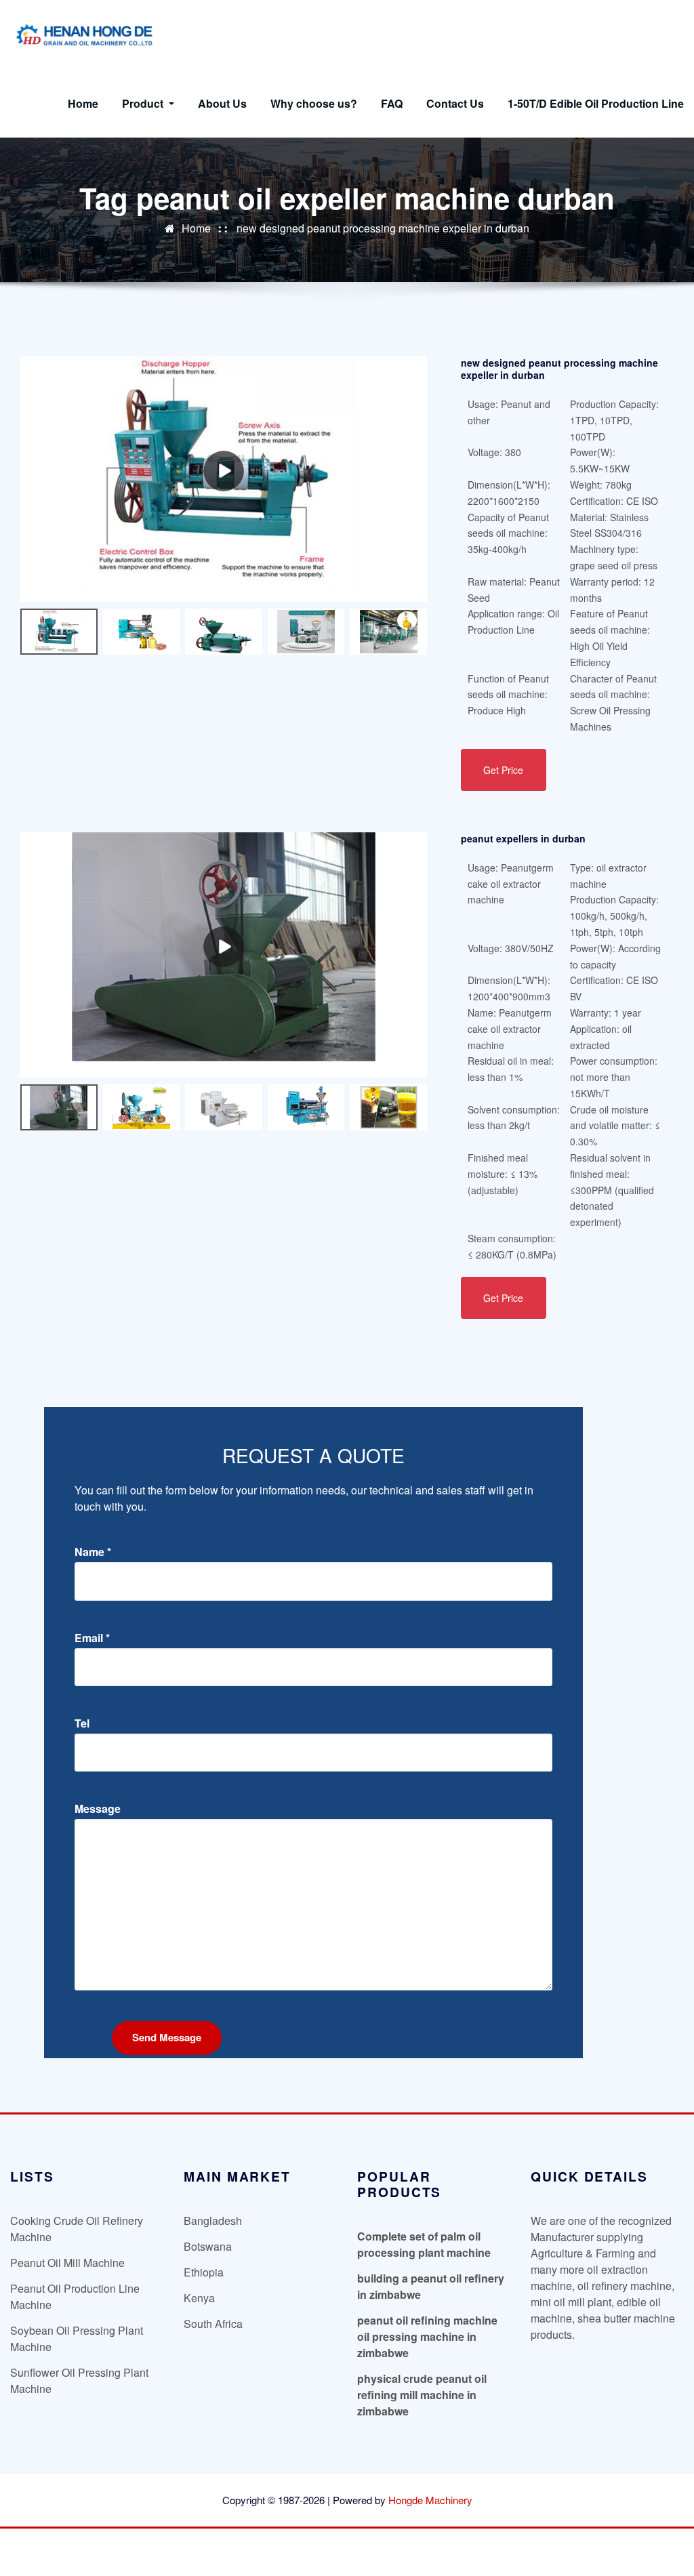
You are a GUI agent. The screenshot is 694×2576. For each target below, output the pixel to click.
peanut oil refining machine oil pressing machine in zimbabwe (427, 2336)
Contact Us (455, 103)
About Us (222, 103)
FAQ (392, 103)
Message (98, 1809)
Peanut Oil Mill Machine (67, 2263)
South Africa (213, 2324)
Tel (82, 1723)
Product (144, 103)
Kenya (199, 2298)
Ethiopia (204, 2272)
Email (92, 1638)
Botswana (208, 2246)
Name (93, 1552)
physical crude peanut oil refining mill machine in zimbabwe (422, 2395)
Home (83, 103)
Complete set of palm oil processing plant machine (424, 2244)
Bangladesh (213, 2221)
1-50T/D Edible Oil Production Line (596, 103)
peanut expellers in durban (523, 838)
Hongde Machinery (430, 2500)
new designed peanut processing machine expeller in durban (383, 228)
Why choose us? (314, 103)
